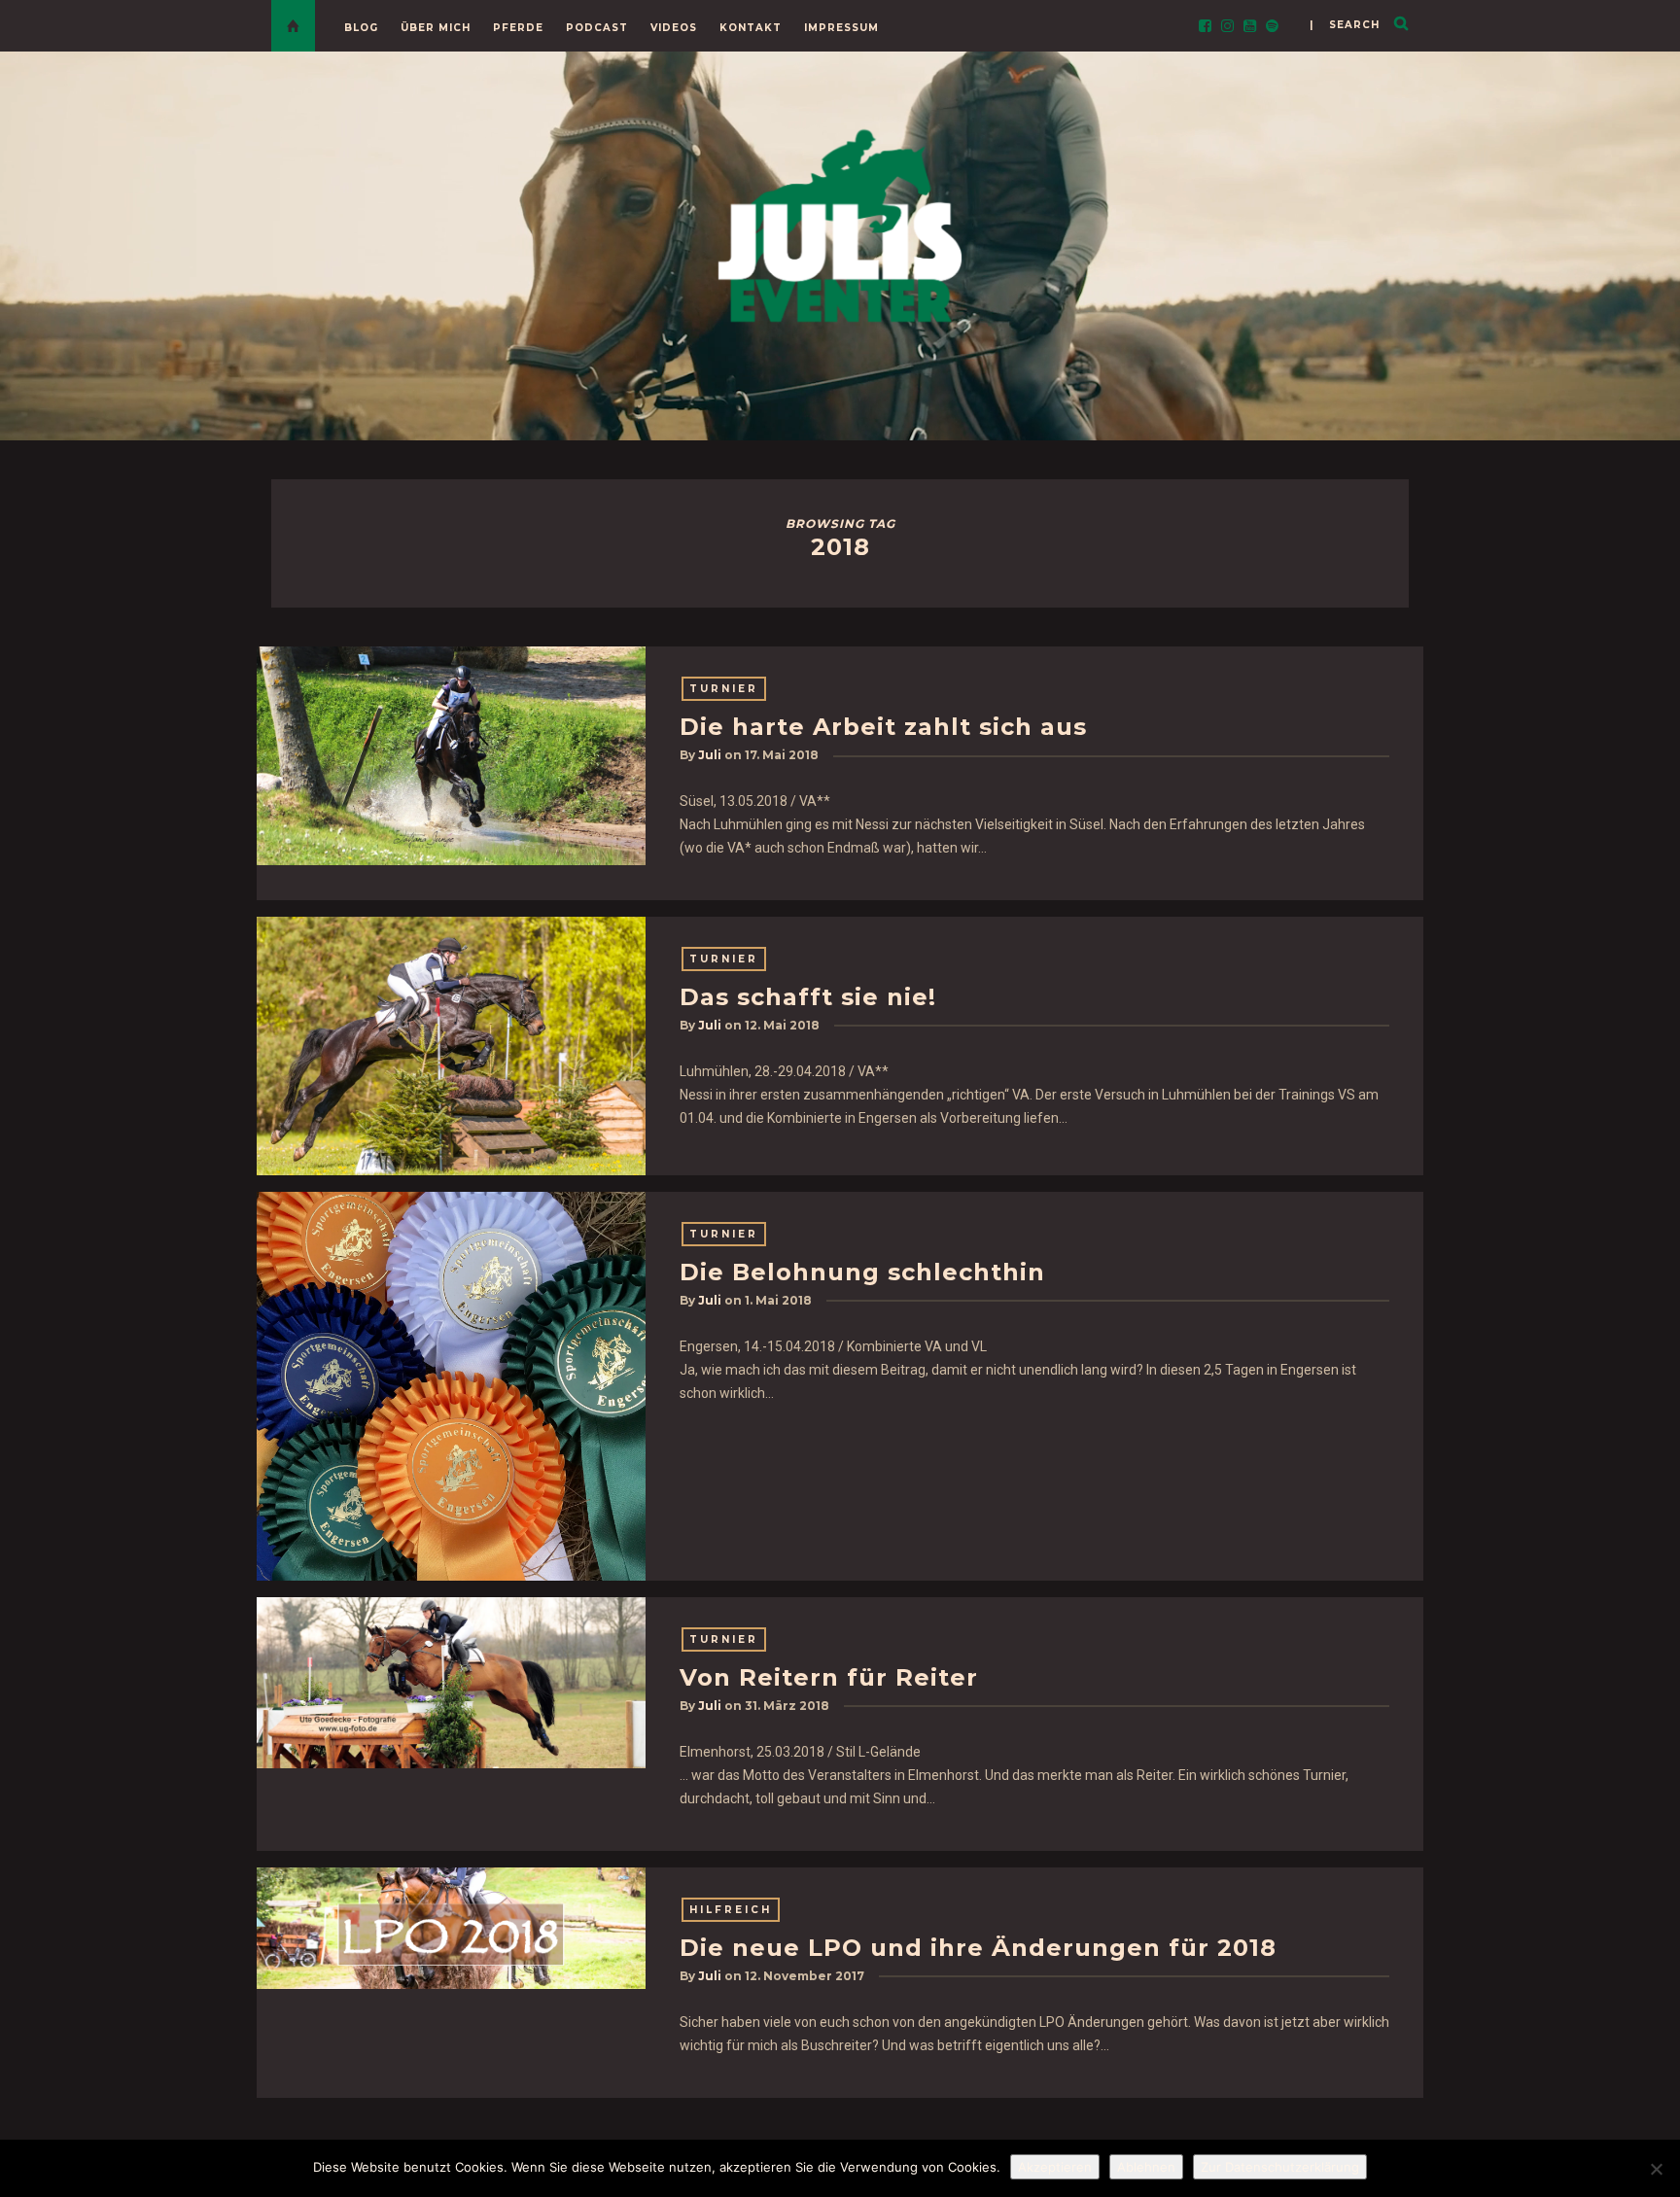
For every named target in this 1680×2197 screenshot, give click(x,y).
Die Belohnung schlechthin (862, 1272)
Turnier (724, 689)
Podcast (597, 28)
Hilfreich (731, 1910)
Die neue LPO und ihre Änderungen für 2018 (978, 1948)
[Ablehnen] (1656, 2169)
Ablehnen (1146, 2167)
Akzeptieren (1055, 2167)
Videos (674, 28)
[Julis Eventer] (840, 222)
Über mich (436, 28)
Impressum (841, 28)
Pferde (518, 28)
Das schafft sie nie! (808, 997)
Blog (361, 28)
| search (1345, 25)
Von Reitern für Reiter (829, 1677)
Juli (710, 755)
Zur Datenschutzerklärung (1280, 2167)
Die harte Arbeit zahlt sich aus (883, 727)
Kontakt (751, 28)
